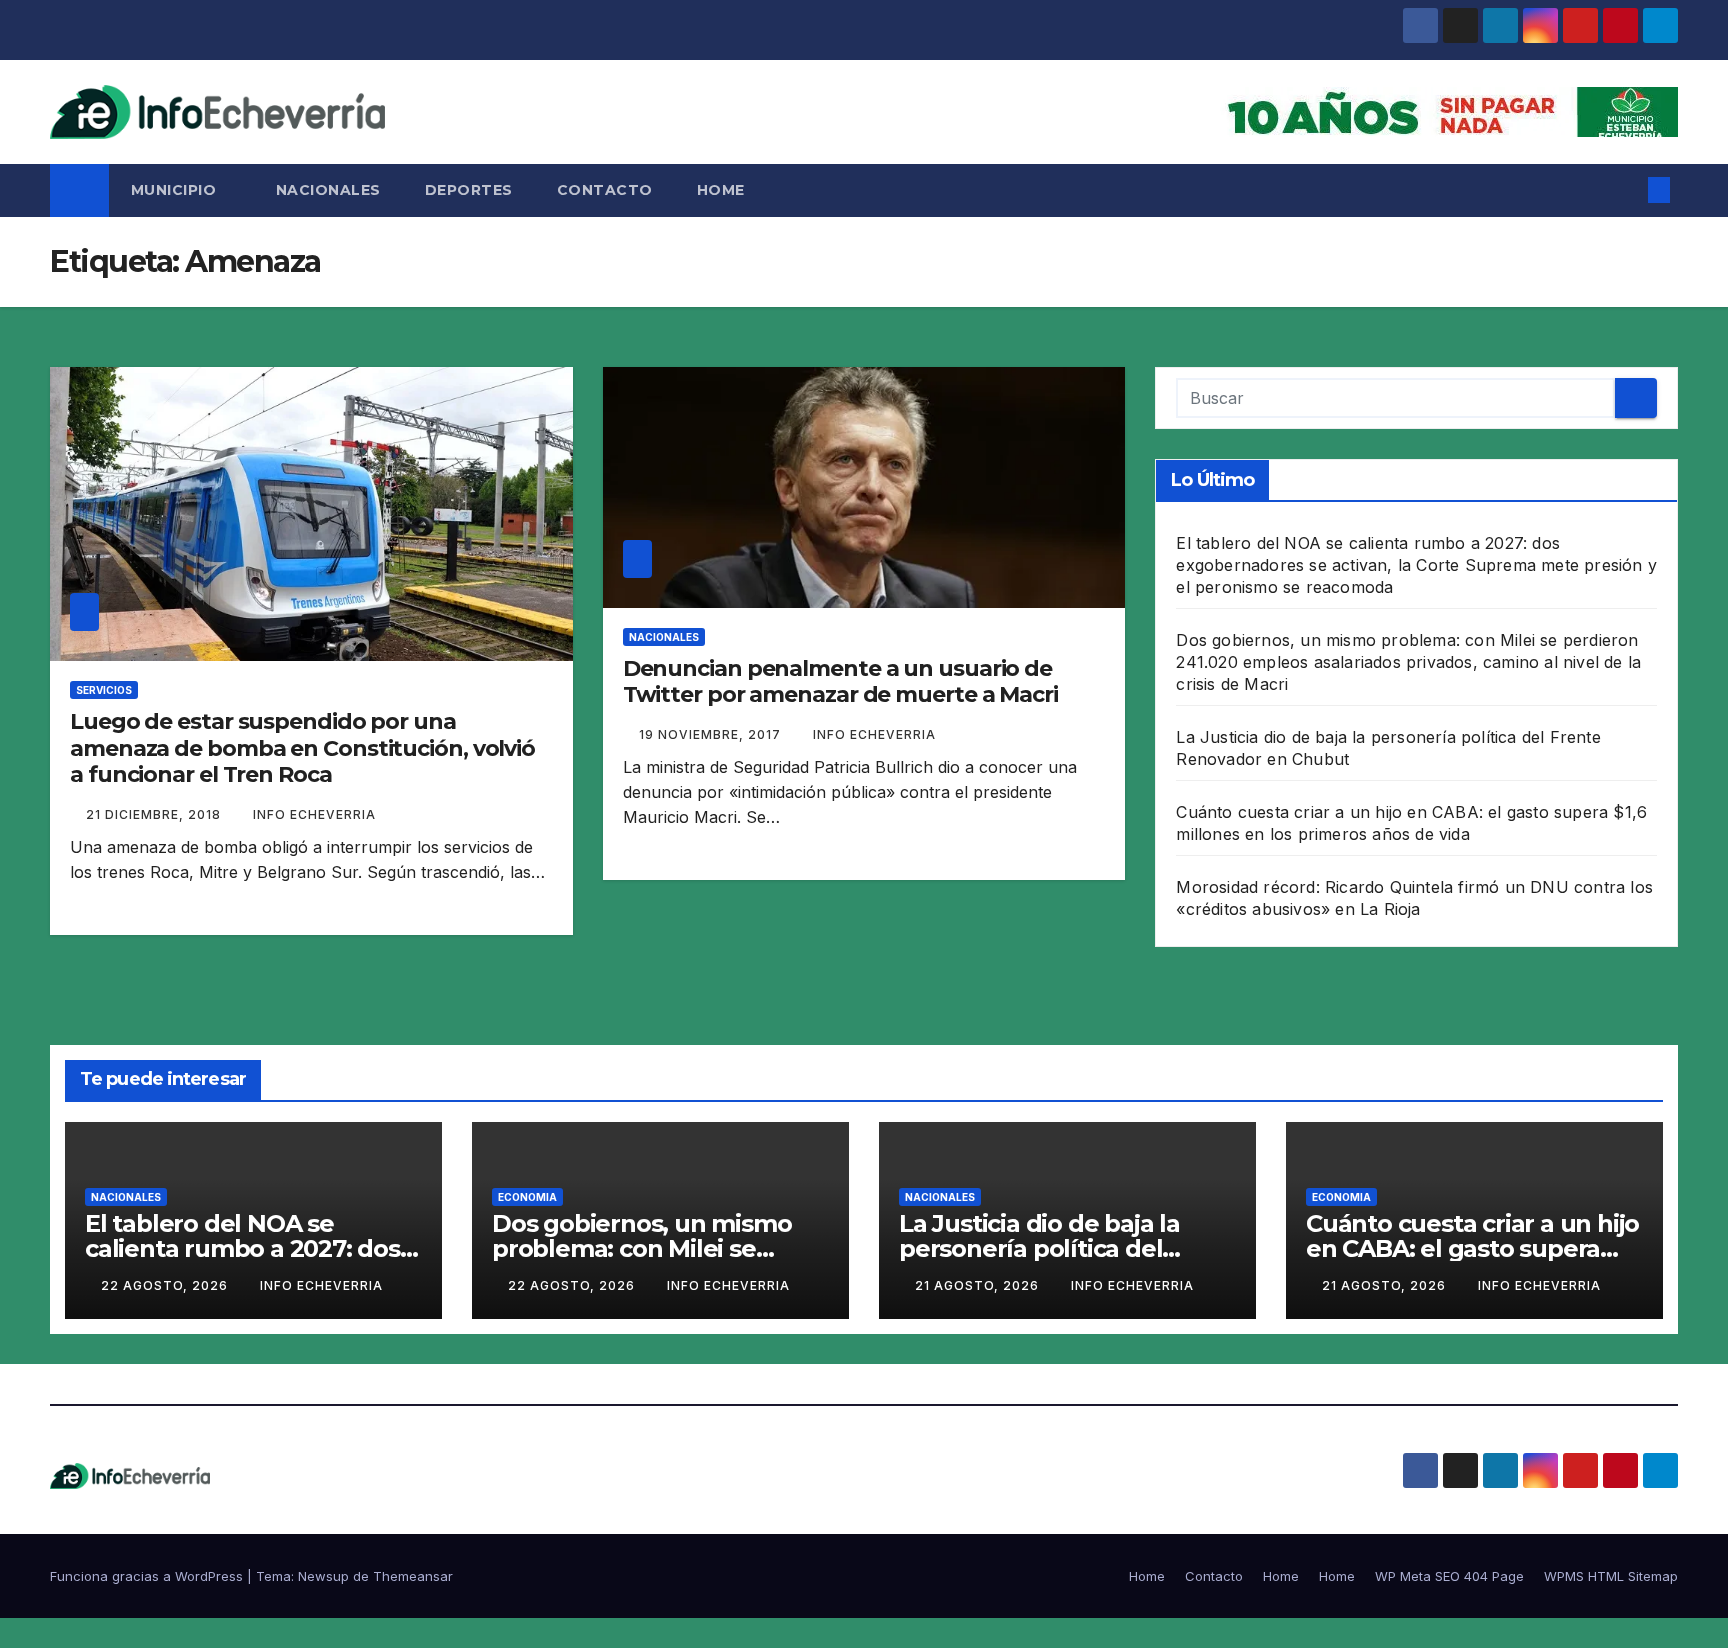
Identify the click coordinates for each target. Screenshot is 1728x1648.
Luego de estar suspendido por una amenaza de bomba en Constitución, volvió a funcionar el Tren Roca (302, 748)
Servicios (104, 690)
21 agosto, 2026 (979, 1285)
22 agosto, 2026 (166, 1285)
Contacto (605, 190)
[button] (1626, 190)
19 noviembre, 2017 (712, 734)
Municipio (176, 190)
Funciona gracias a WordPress (148, 1576)
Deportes (469, 190)
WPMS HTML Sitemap (1611, 1576)
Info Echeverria (314, 814)
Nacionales (328, 190)
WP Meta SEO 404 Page (1449, 1576)
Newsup (323, 1576)
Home (721, 190)
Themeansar (413, 1576)
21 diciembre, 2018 (155, 814)
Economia (527, 1197)
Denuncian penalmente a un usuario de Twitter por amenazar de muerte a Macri (840, 681)
